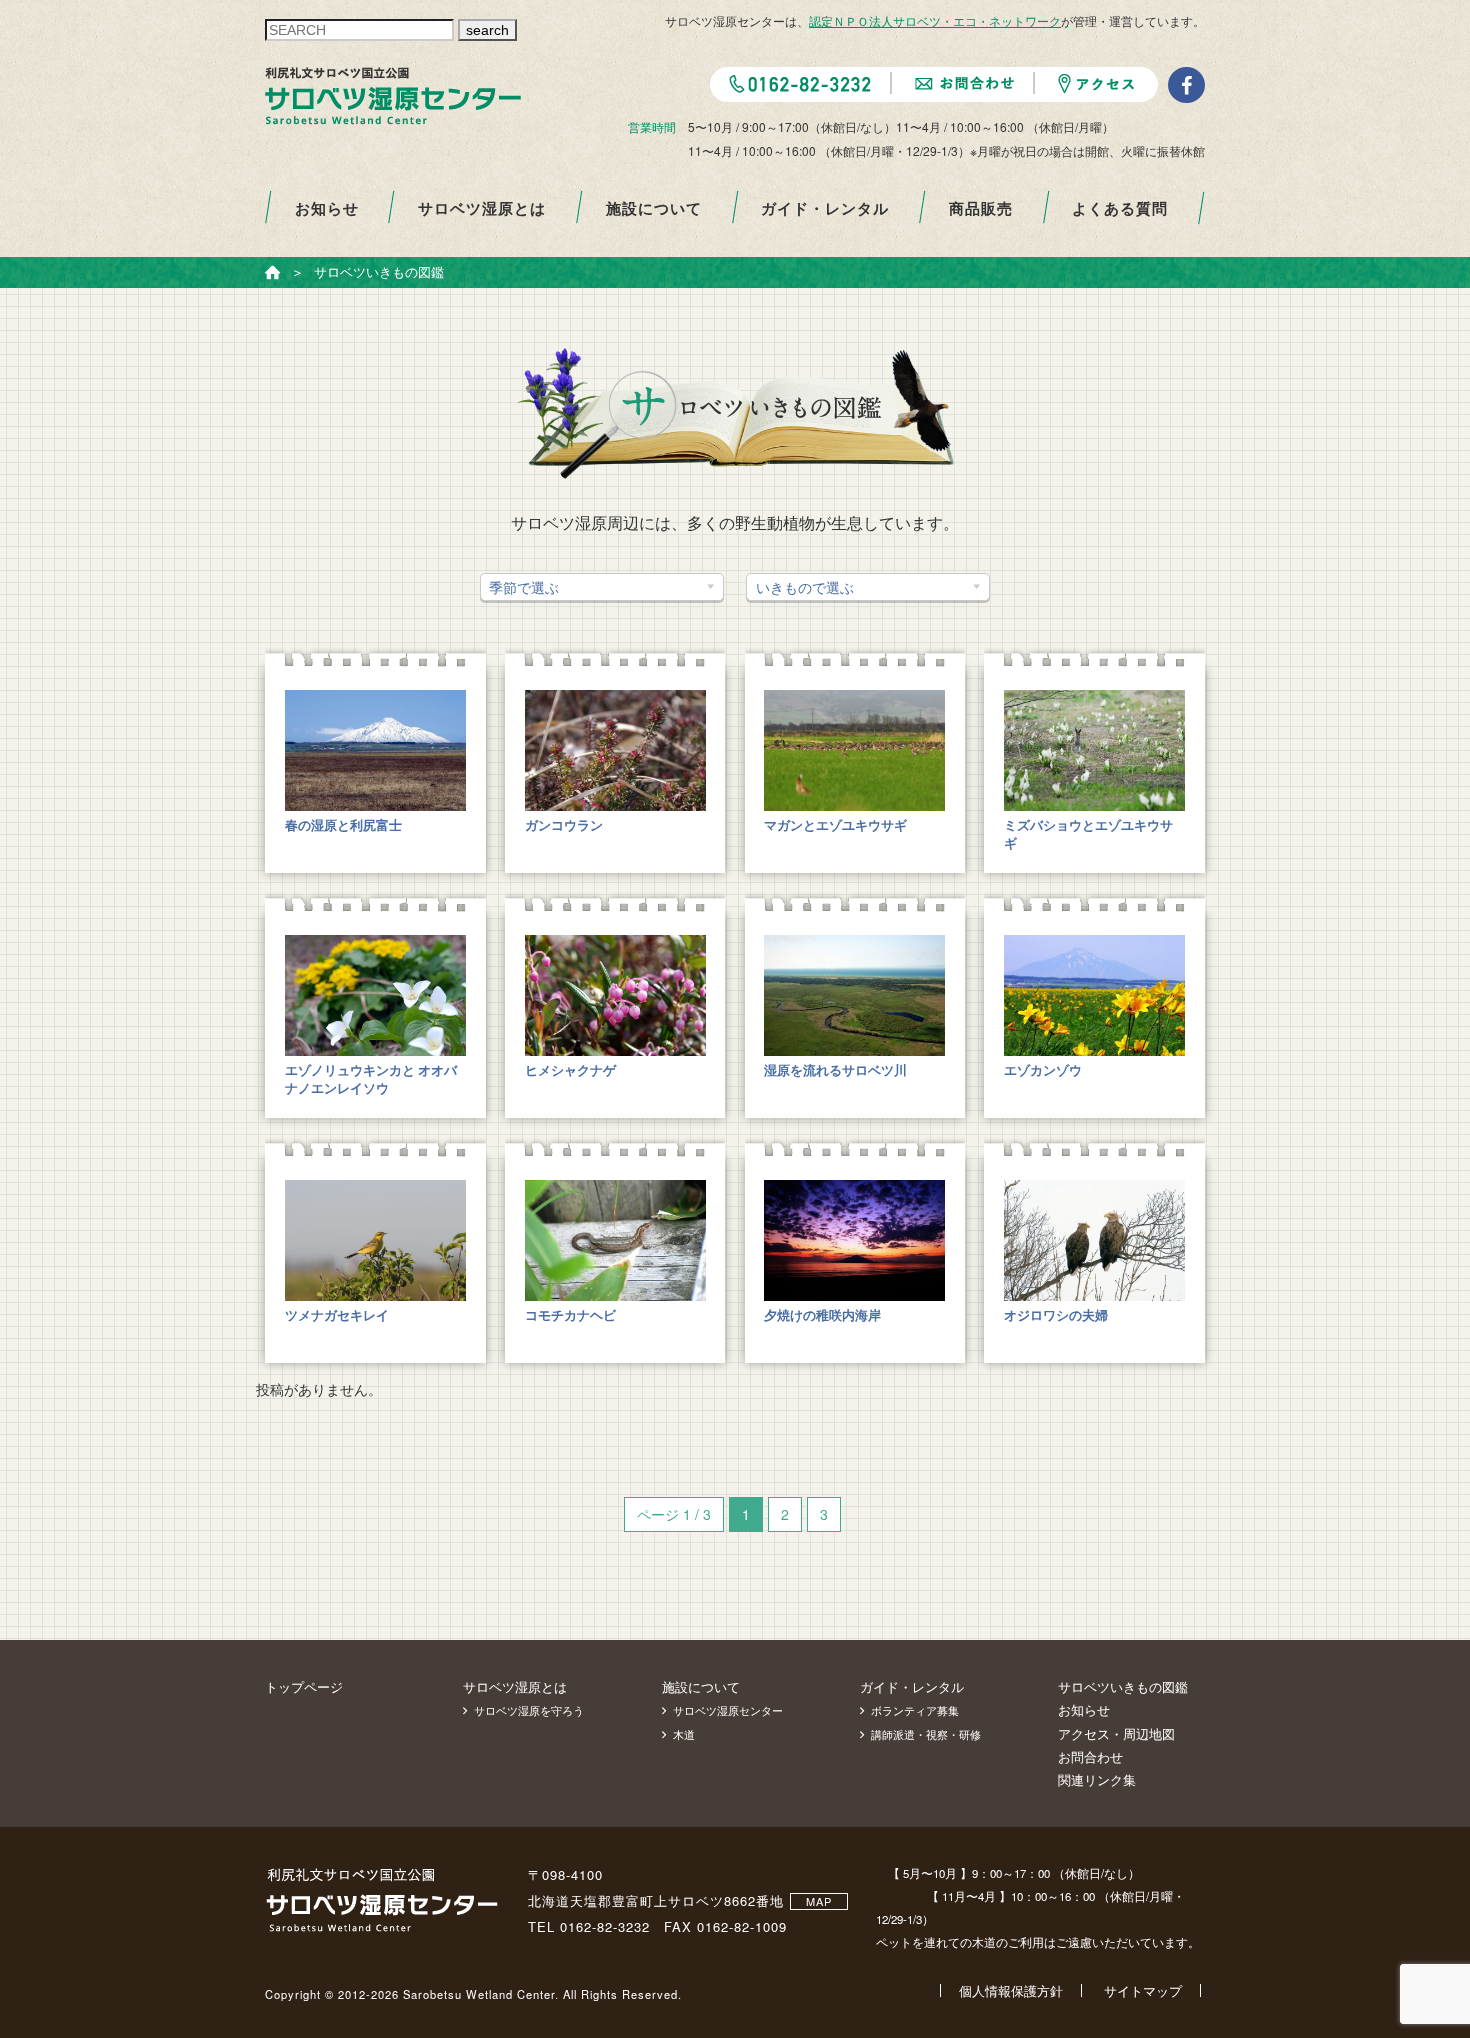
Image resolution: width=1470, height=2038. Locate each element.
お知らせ (327, 208)
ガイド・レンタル (825, 208)
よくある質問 (1120, 208)
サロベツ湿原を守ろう (529, 1710)
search (487, 30)
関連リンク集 (1097, 1779)
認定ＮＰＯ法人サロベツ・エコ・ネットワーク (935, 20)
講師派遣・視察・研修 (926, 1734)
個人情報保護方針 (1011, 1990)
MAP (819, 1901)
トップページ (304, 1686)
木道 (684, 1734)
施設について (654, 208)
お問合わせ (1090, 1756)
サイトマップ (1143, 1990)
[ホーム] (273, 272)
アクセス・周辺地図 (1116, 1733)
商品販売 (981, 208)
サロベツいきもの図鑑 (1123, 1686)
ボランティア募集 (915, 1710)
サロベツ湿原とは (482, 208)
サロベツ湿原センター (728, 1710)
